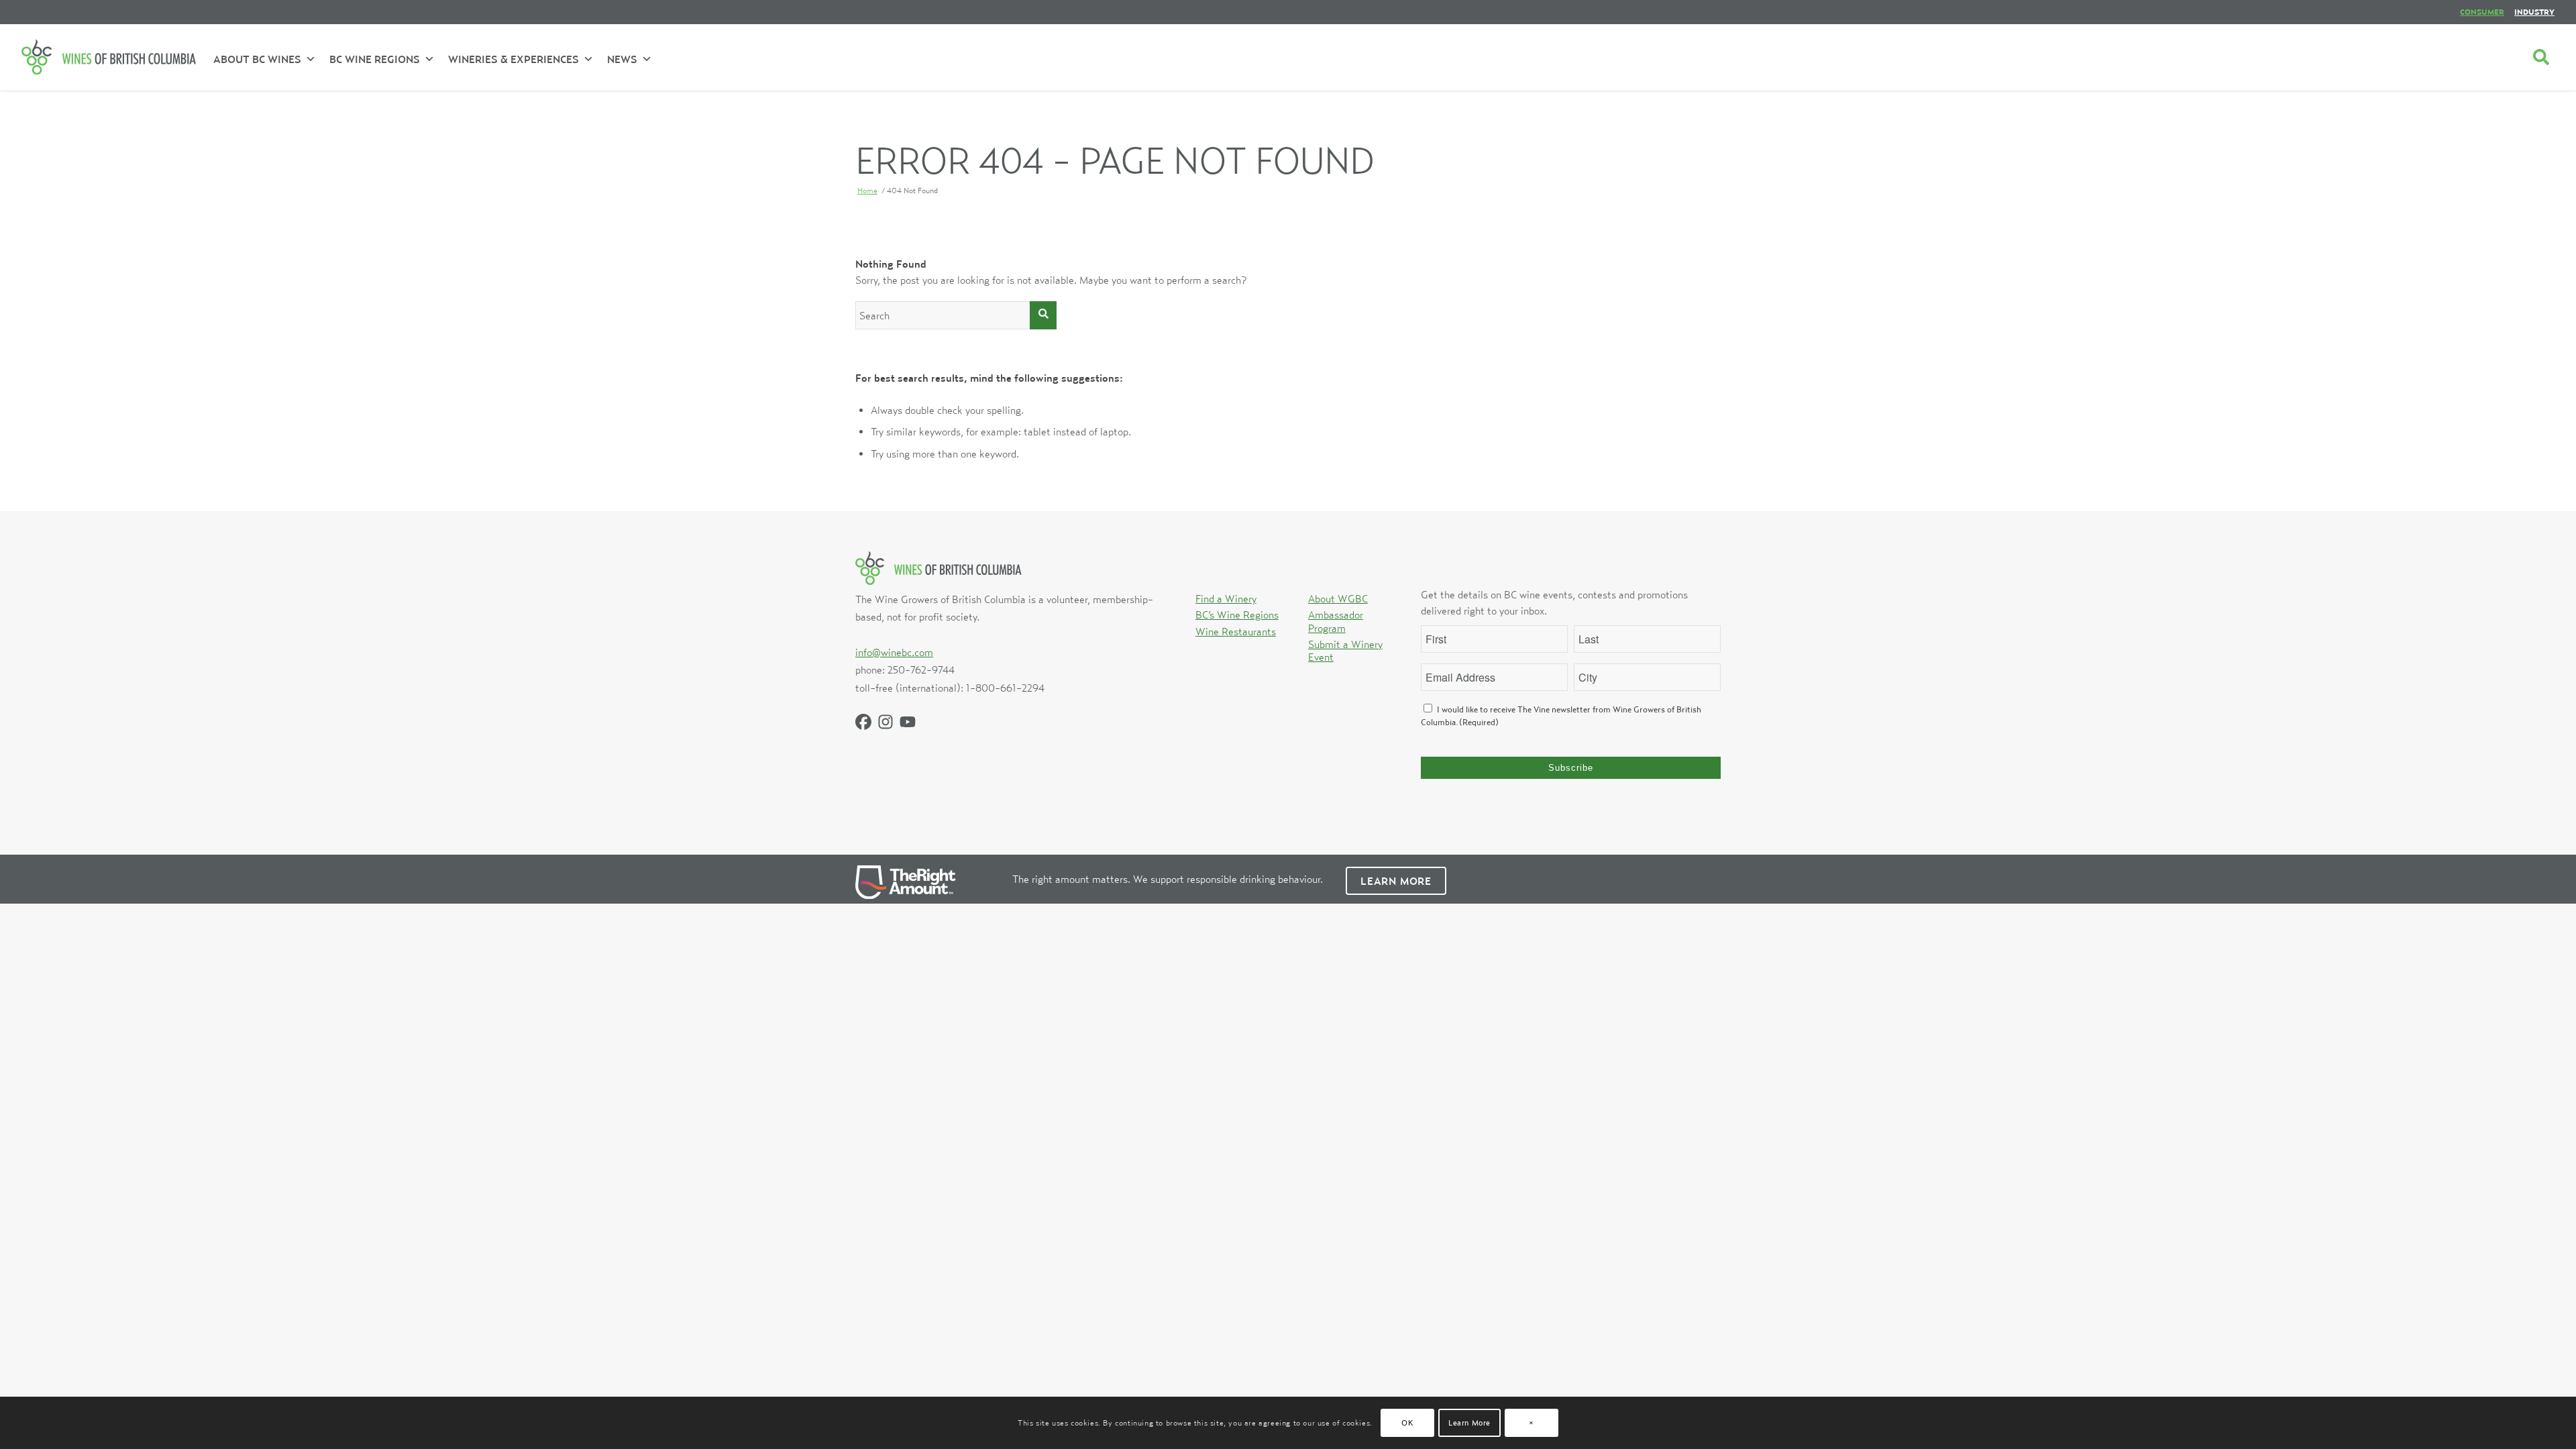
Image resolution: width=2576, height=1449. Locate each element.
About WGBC (1338, 598)
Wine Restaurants (1236, 631)
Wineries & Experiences (514, 59)
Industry (2534, 12)
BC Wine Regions (375, 59)
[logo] (109, 57)
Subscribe (1571, 768)
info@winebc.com (894, 652)
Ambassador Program (1336, 621)
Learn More (1396, 881)
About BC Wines (257, 59)
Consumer (2482, 12)
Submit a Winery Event (1345, 650)
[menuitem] (2482, 12)
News (622, 59)
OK (1407, 1423)
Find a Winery (1226, 598)
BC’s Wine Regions (1237, 614)
